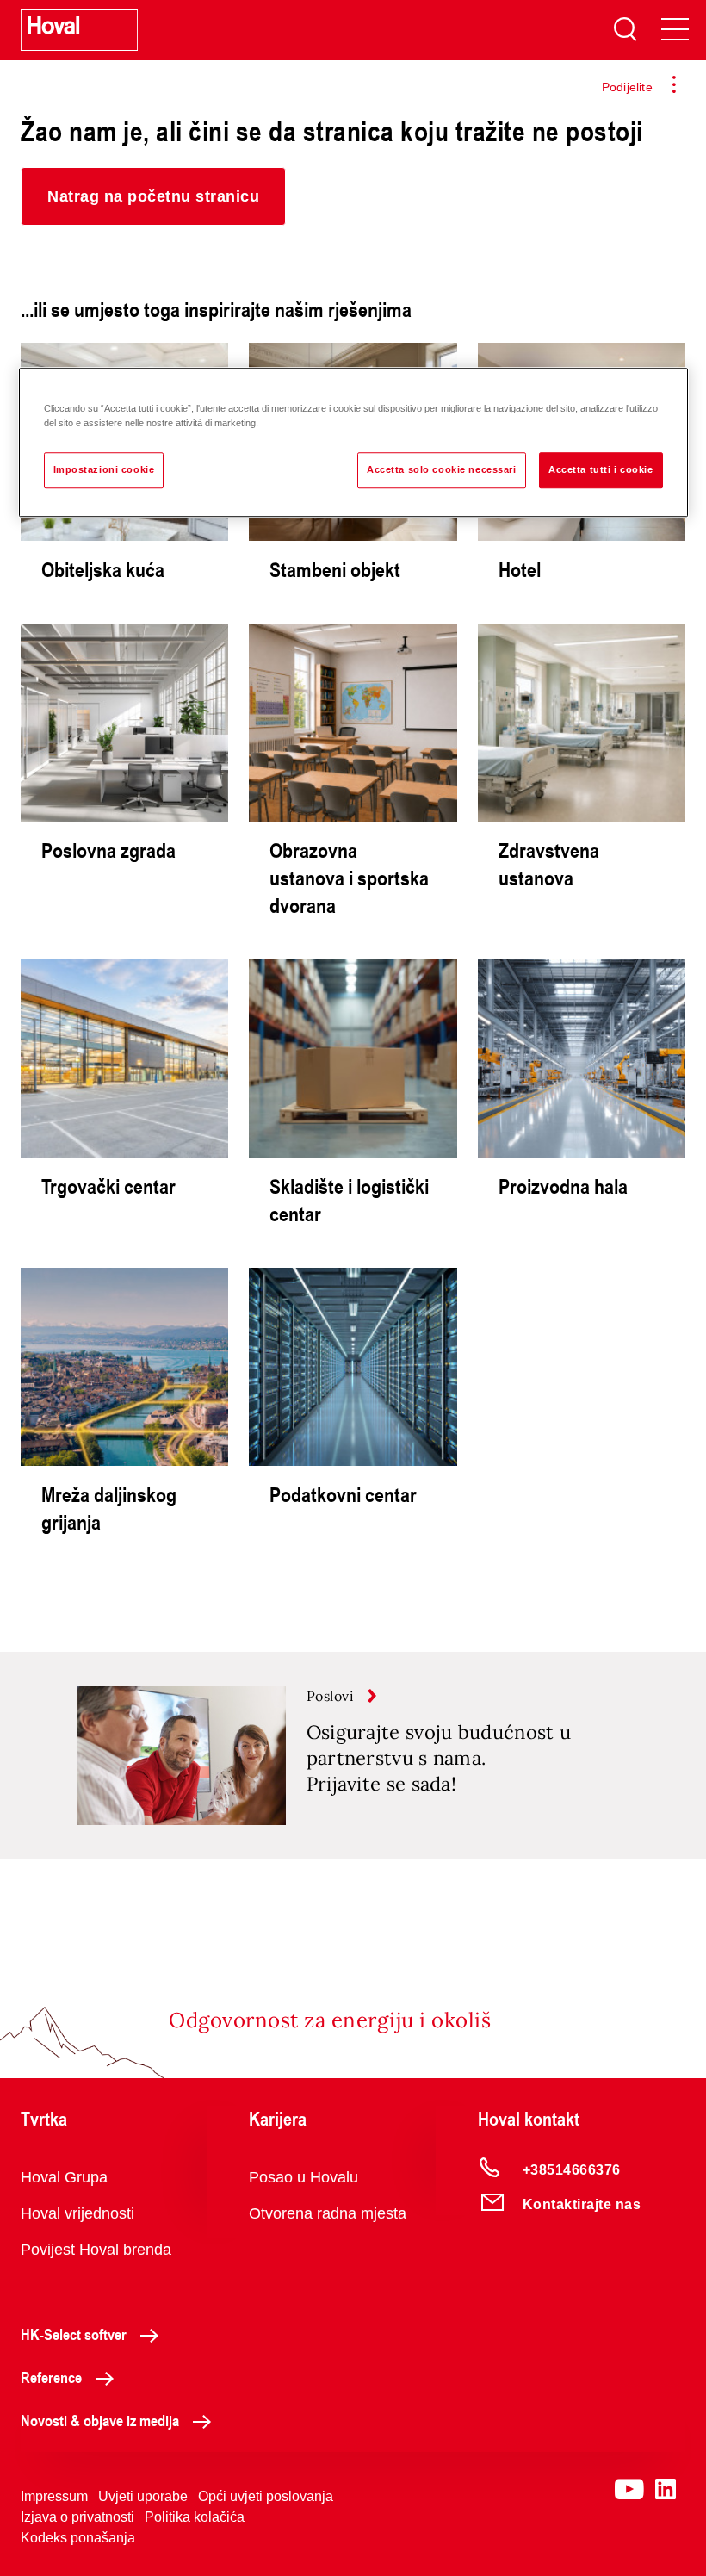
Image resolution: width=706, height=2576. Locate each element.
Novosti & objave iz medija (100, 2420)
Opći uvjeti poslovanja (266, 2496)
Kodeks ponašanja (78, 2538)
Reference (51, 2377)
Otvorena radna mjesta (328, 2213)
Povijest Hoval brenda (96, 2250)
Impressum (54, 2496)
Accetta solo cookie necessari (442, 469)
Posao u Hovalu (303, 2177)
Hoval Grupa (64, 2177)
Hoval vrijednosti (77, 2213)
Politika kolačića (195, 2517)
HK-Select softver (74, 2334)
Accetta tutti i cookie (601, 469)
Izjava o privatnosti (77, 2517)
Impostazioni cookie (104, 469)
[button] (153, 196)
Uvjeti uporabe (143, 2496)
